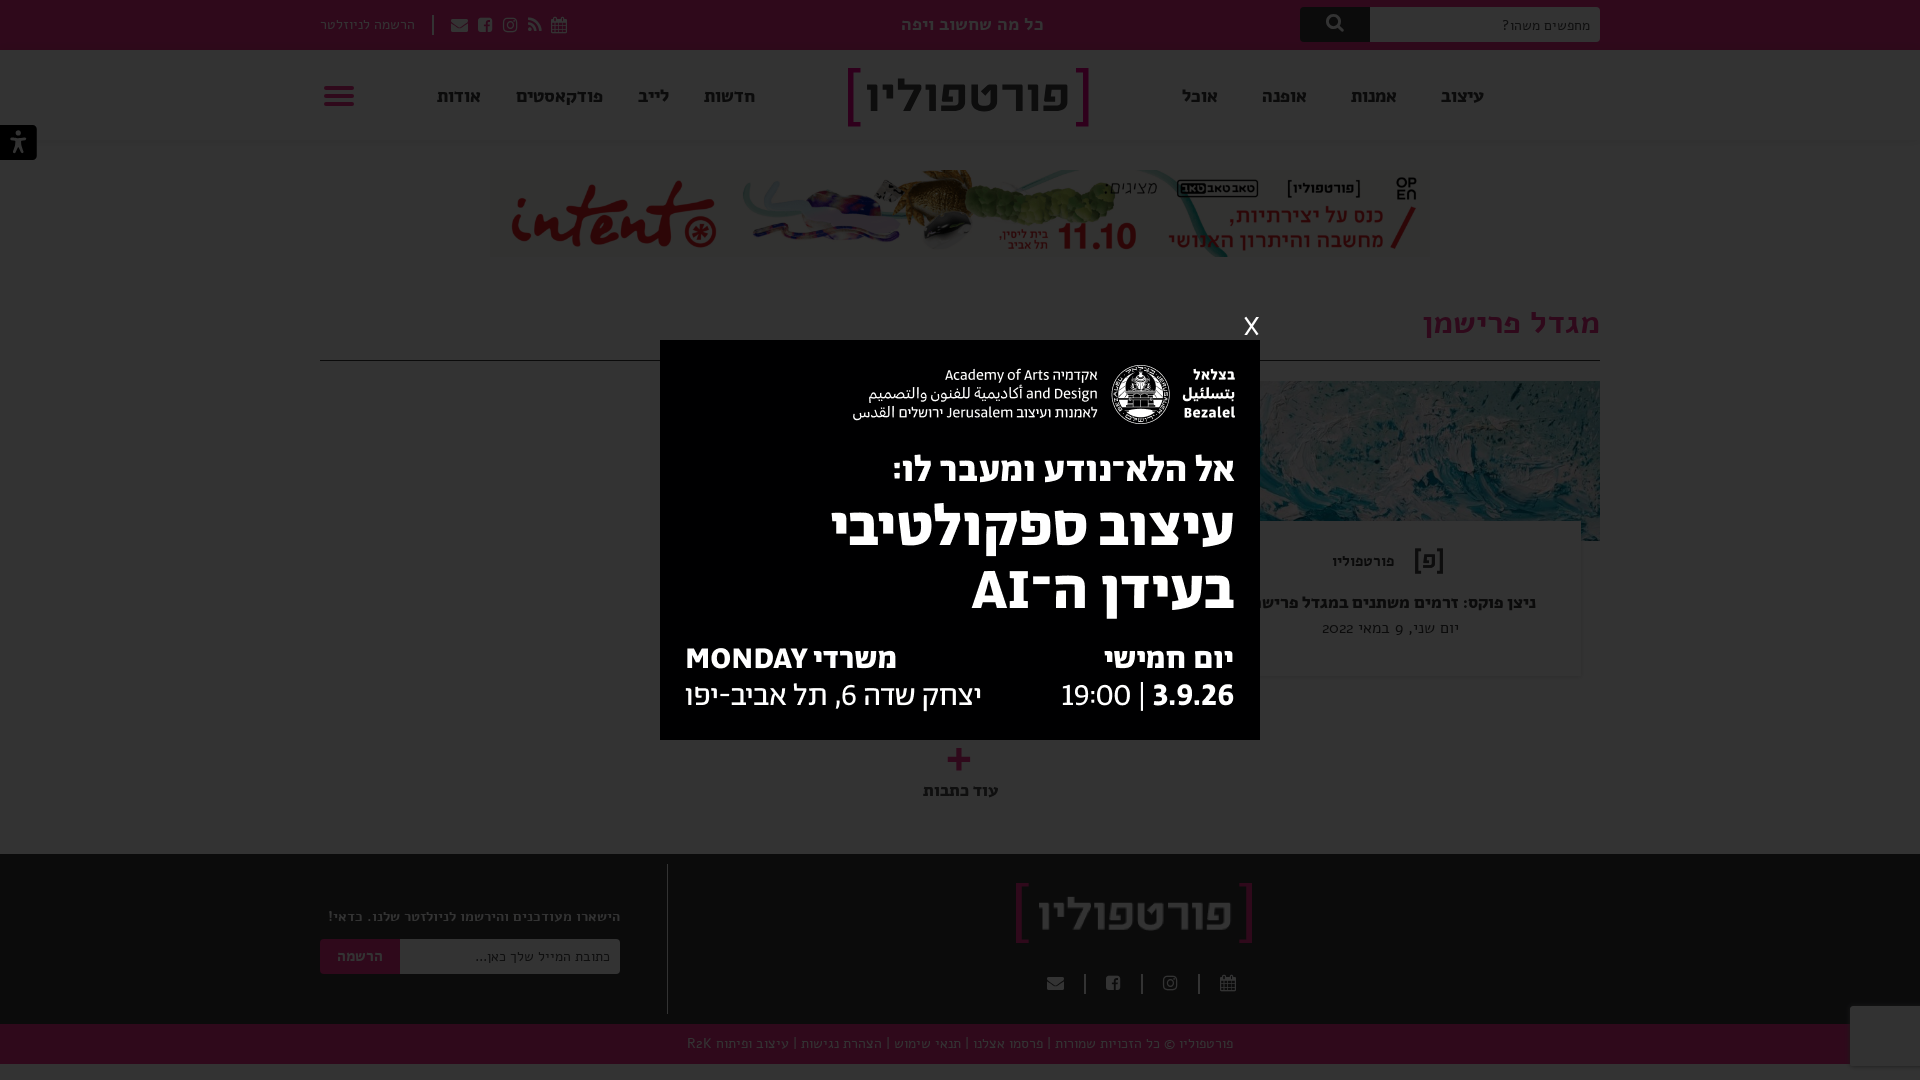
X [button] (1251, 327)
